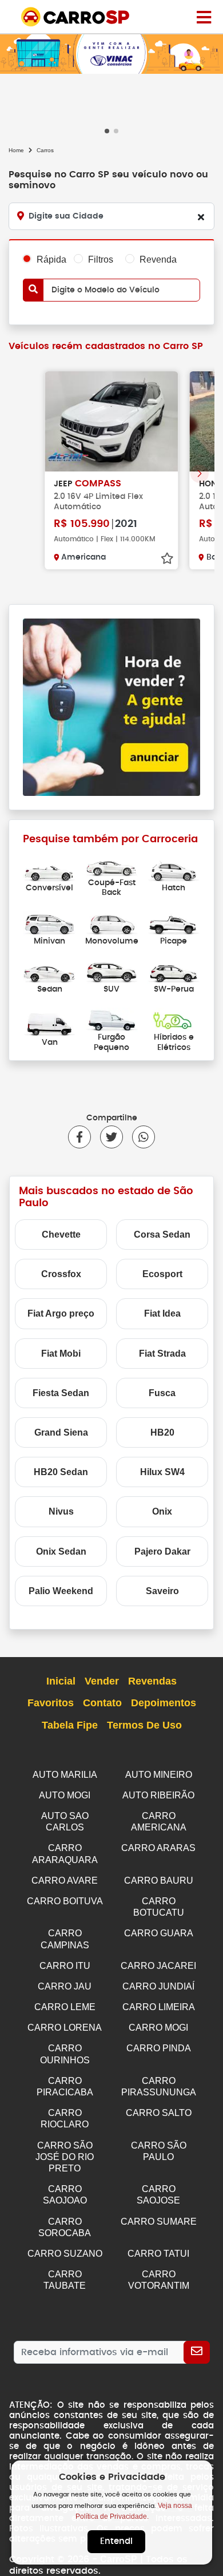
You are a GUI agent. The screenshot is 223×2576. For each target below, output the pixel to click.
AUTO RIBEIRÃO (158, 1795)
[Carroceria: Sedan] (49, 971)
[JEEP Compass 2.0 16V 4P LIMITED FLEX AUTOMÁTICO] (111, 421)
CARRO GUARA (159, 1933)
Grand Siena (61, 1432)
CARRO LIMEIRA (159, 2007)
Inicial (61, 1681)
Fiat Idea (162, 1313)
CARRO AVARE (65, 1881)
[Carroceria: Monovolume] (112, 923)
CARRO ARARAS (158, 1848)
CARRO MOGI (158, 2028)
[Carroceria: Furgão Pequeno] (112, 1019)
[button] (107, 131)
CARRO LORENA (65, 2028)
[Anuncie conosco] (111, 706)
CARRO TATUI (158, 2254)
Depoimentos (164, 1703)
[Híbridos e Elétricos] (174, 1019)
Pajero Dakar (162, 1551)
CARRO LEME (65, 2007)
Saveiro (162, 1591)
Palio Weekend (61, 1591)
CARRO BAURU (159, 1881)
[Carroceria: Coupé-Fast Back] (112, 865)
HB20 (162, 1432)
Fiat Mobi (61, 1354)
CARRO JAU (65, 1986)
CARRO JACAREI (158, 1966)
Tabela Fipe (70, 1725)
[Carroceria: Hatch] (174, 869)
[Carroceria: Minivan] (49, 923)
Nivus (61, 1511)
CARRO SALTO (159, 2113)
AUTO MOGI (65, 1795)
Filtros (101, 259)
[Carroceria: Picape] (174, 923)
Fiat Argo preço (61, 1313)
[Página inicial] (204, 17)
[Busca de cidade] (201, 217)
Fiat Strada (162, 1354)
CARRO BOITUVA (65, 1901)
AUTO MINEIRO (159, 1775)
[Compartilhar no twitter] (107, 1137)
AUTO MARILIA (65, 1775)
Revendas (152, 1681)
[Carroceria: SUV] (112, 971)
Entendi (116, 2541)
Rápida (51, 259)
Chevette (61, 1235)
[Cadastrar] (197, 2352)
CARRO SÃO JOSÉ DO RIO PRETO (65, 2157)
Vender (102, 1681)
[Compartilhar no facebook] (79, 1137)
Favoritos (51, 1703)
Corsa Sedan (162, 1235)
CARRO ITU (65, 1966)
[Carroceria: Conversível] (49, 869)
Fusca (162, 1393)
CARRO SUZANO (65, 2254)
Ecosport (162, 1274)
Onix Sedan (61, 1551)
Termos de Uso (144, 1725)
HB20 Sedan (61, 1472)
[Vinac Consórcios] (111, 53)
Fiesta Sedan (61, 1393)
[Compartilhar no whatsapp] (139, 1137)
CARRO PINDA (159, 2048)
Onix (162, 1511)
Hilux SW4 (162, 1472)
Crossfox (61, 1274)
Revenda (158, 259)
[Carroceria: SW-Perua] (174, 971)
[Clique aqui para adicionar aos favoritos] (167, 558)
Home (16, 150)
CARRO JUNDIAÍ (158, 1986)
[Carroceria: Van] (49, 1024)
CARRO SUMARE (159, 2222)
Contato (102, 1703)
